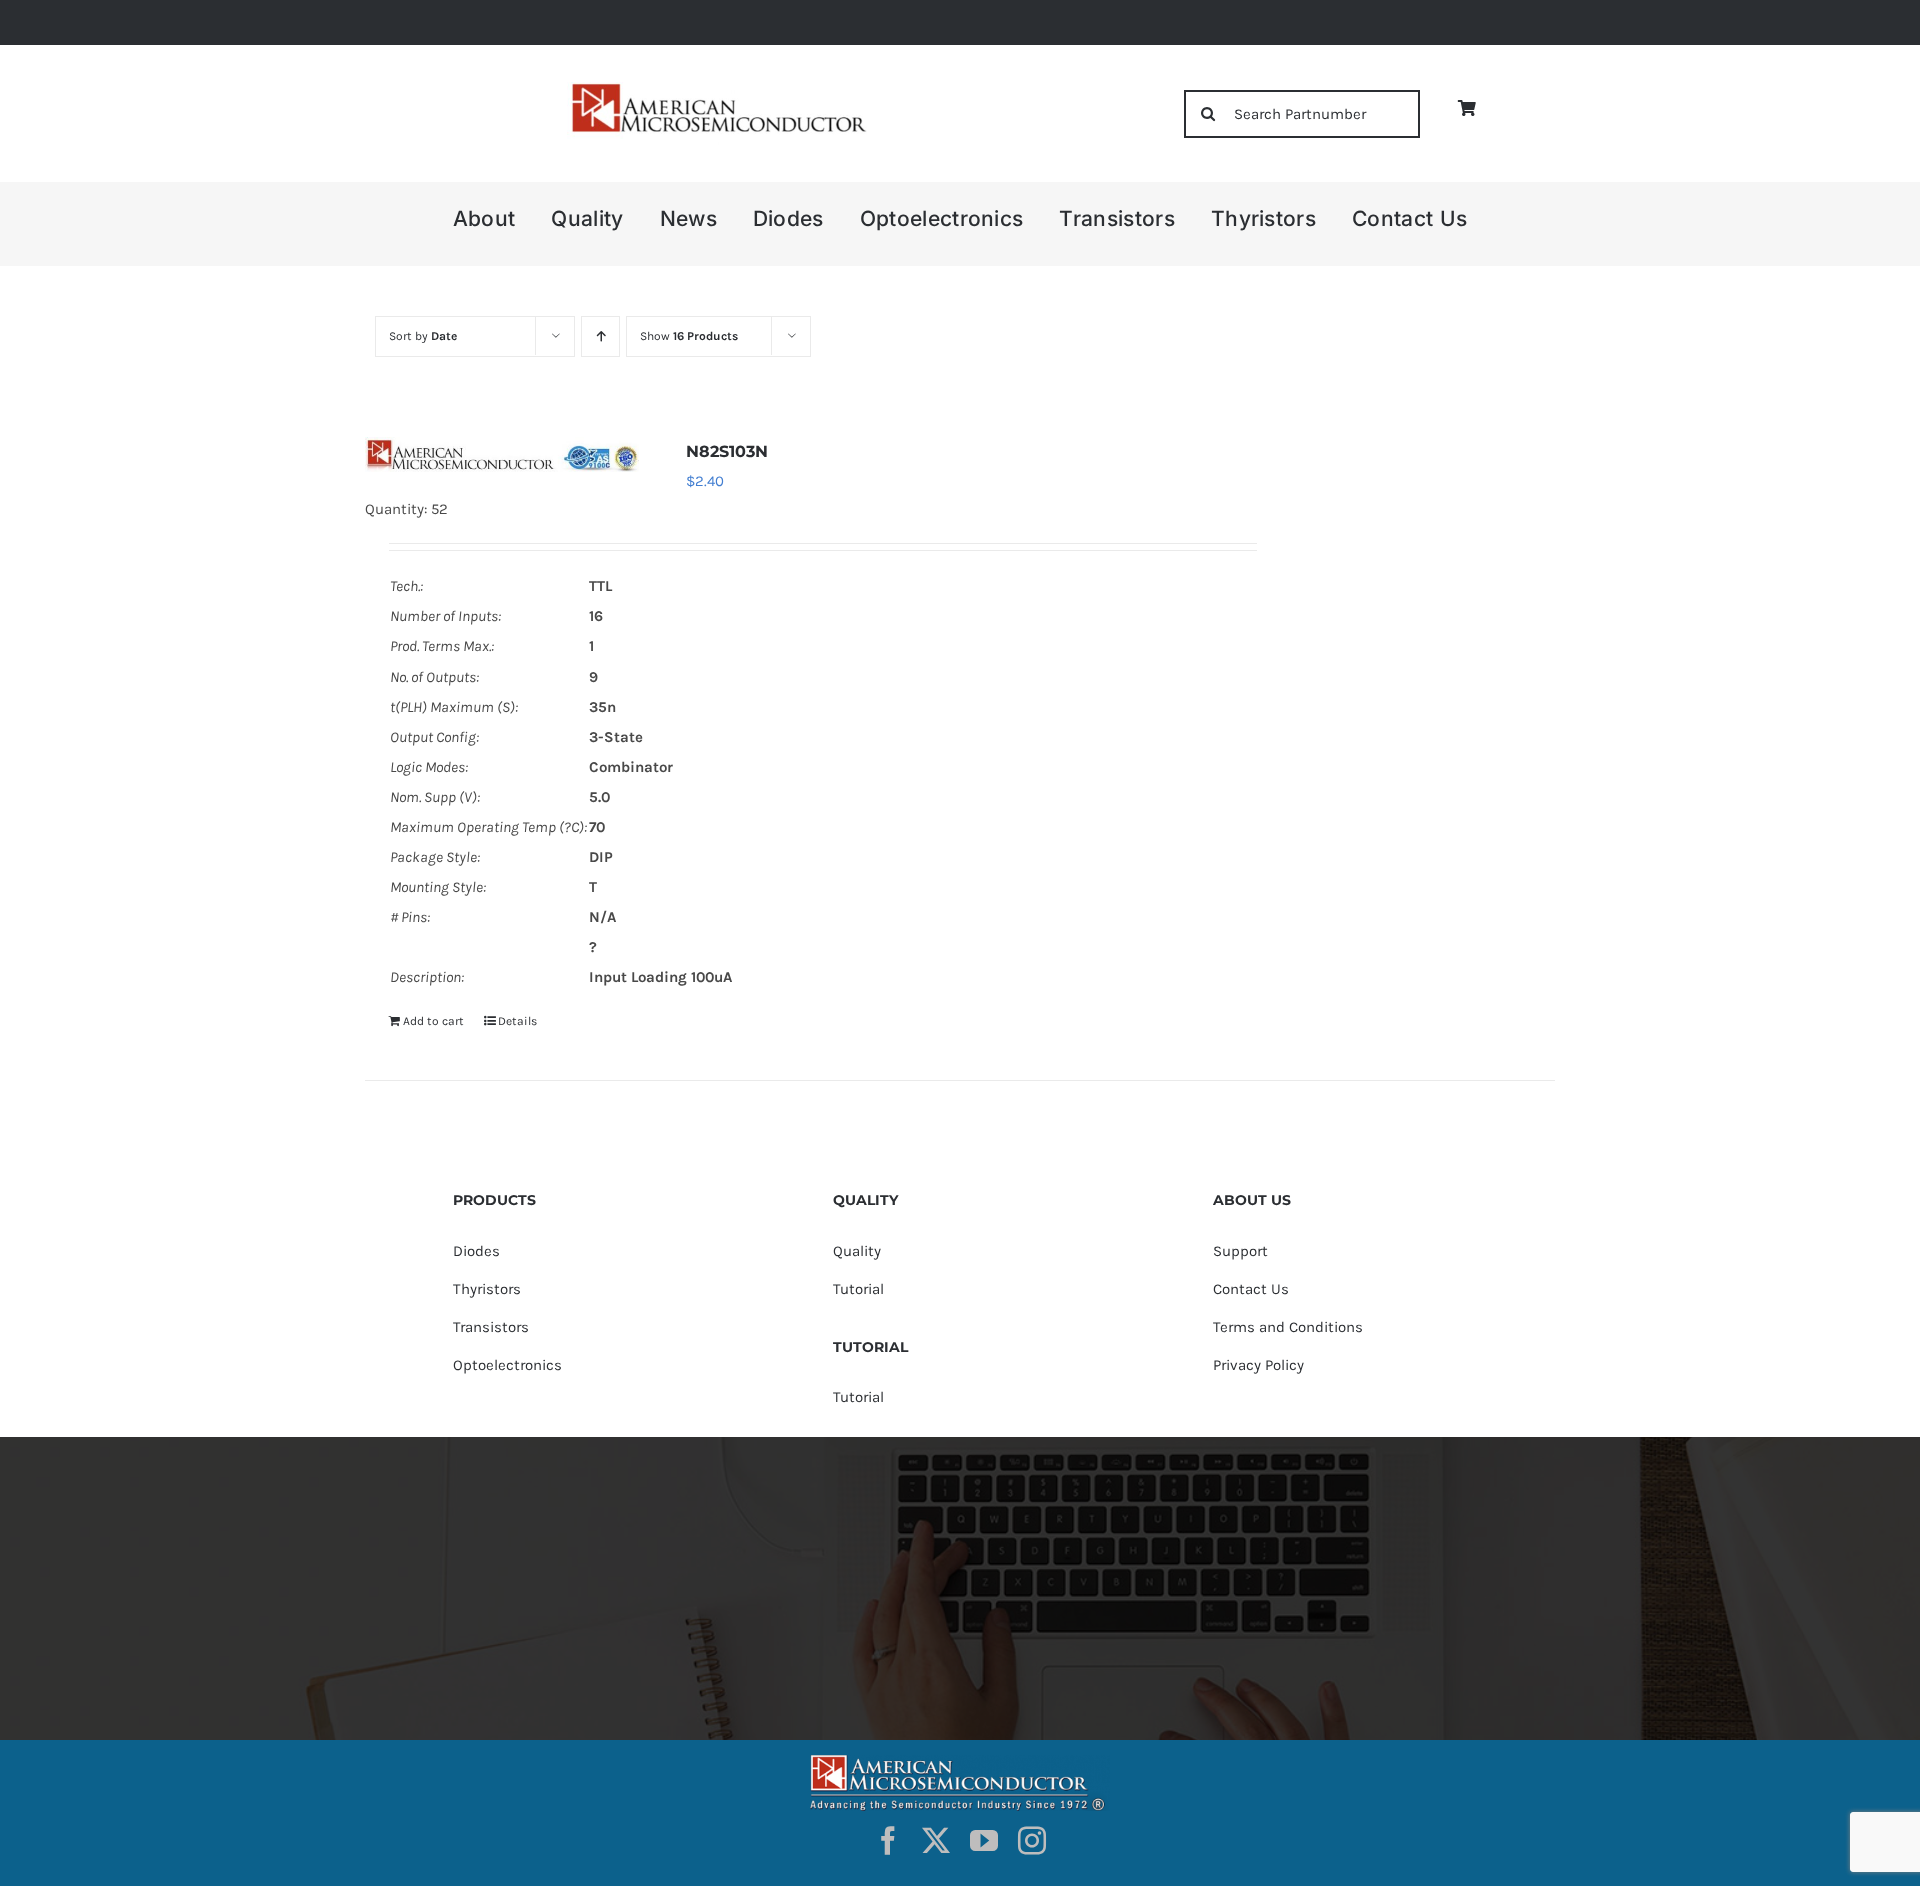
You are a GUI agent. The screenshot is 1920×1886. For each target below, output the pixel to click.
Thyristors (487, 1289)
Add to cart (433, 1021)
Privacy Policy (1258, 1365)
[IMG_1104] (717, 89)
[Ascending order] (600, 336)
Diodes (476, 1251)
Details (517, 1021)
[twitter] (936, 1841)
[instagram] (1032, 1841)
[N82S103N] (502, 454)
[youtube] (984, 1841)
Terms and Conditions (1288, 1327)
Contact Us (1251, 1289)
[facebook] (888, 1841)
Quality (857, 1251)
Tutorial (858, 1289)
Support (1240, 1251)
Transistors (491, 1327)
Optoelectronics (507, 1365)
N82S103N (727, 451)
